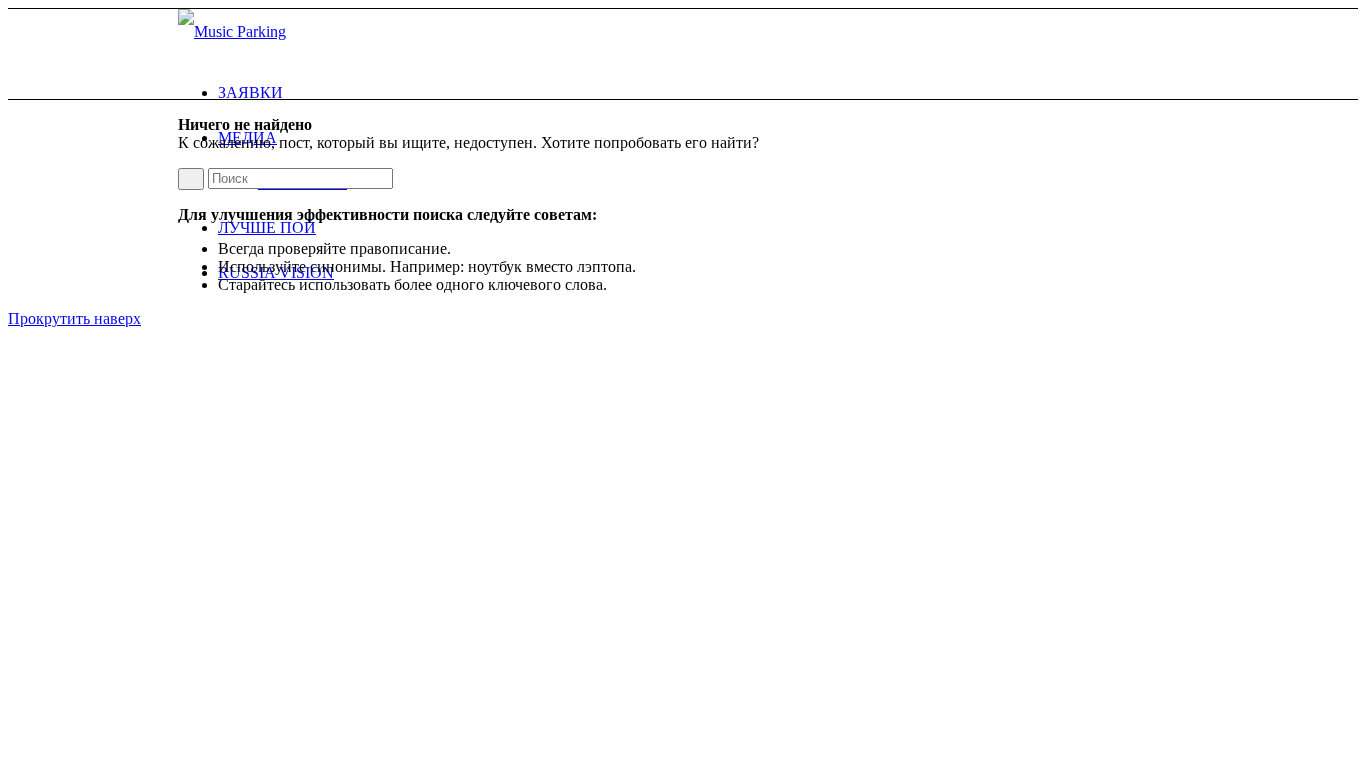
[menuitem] (703, 92)
